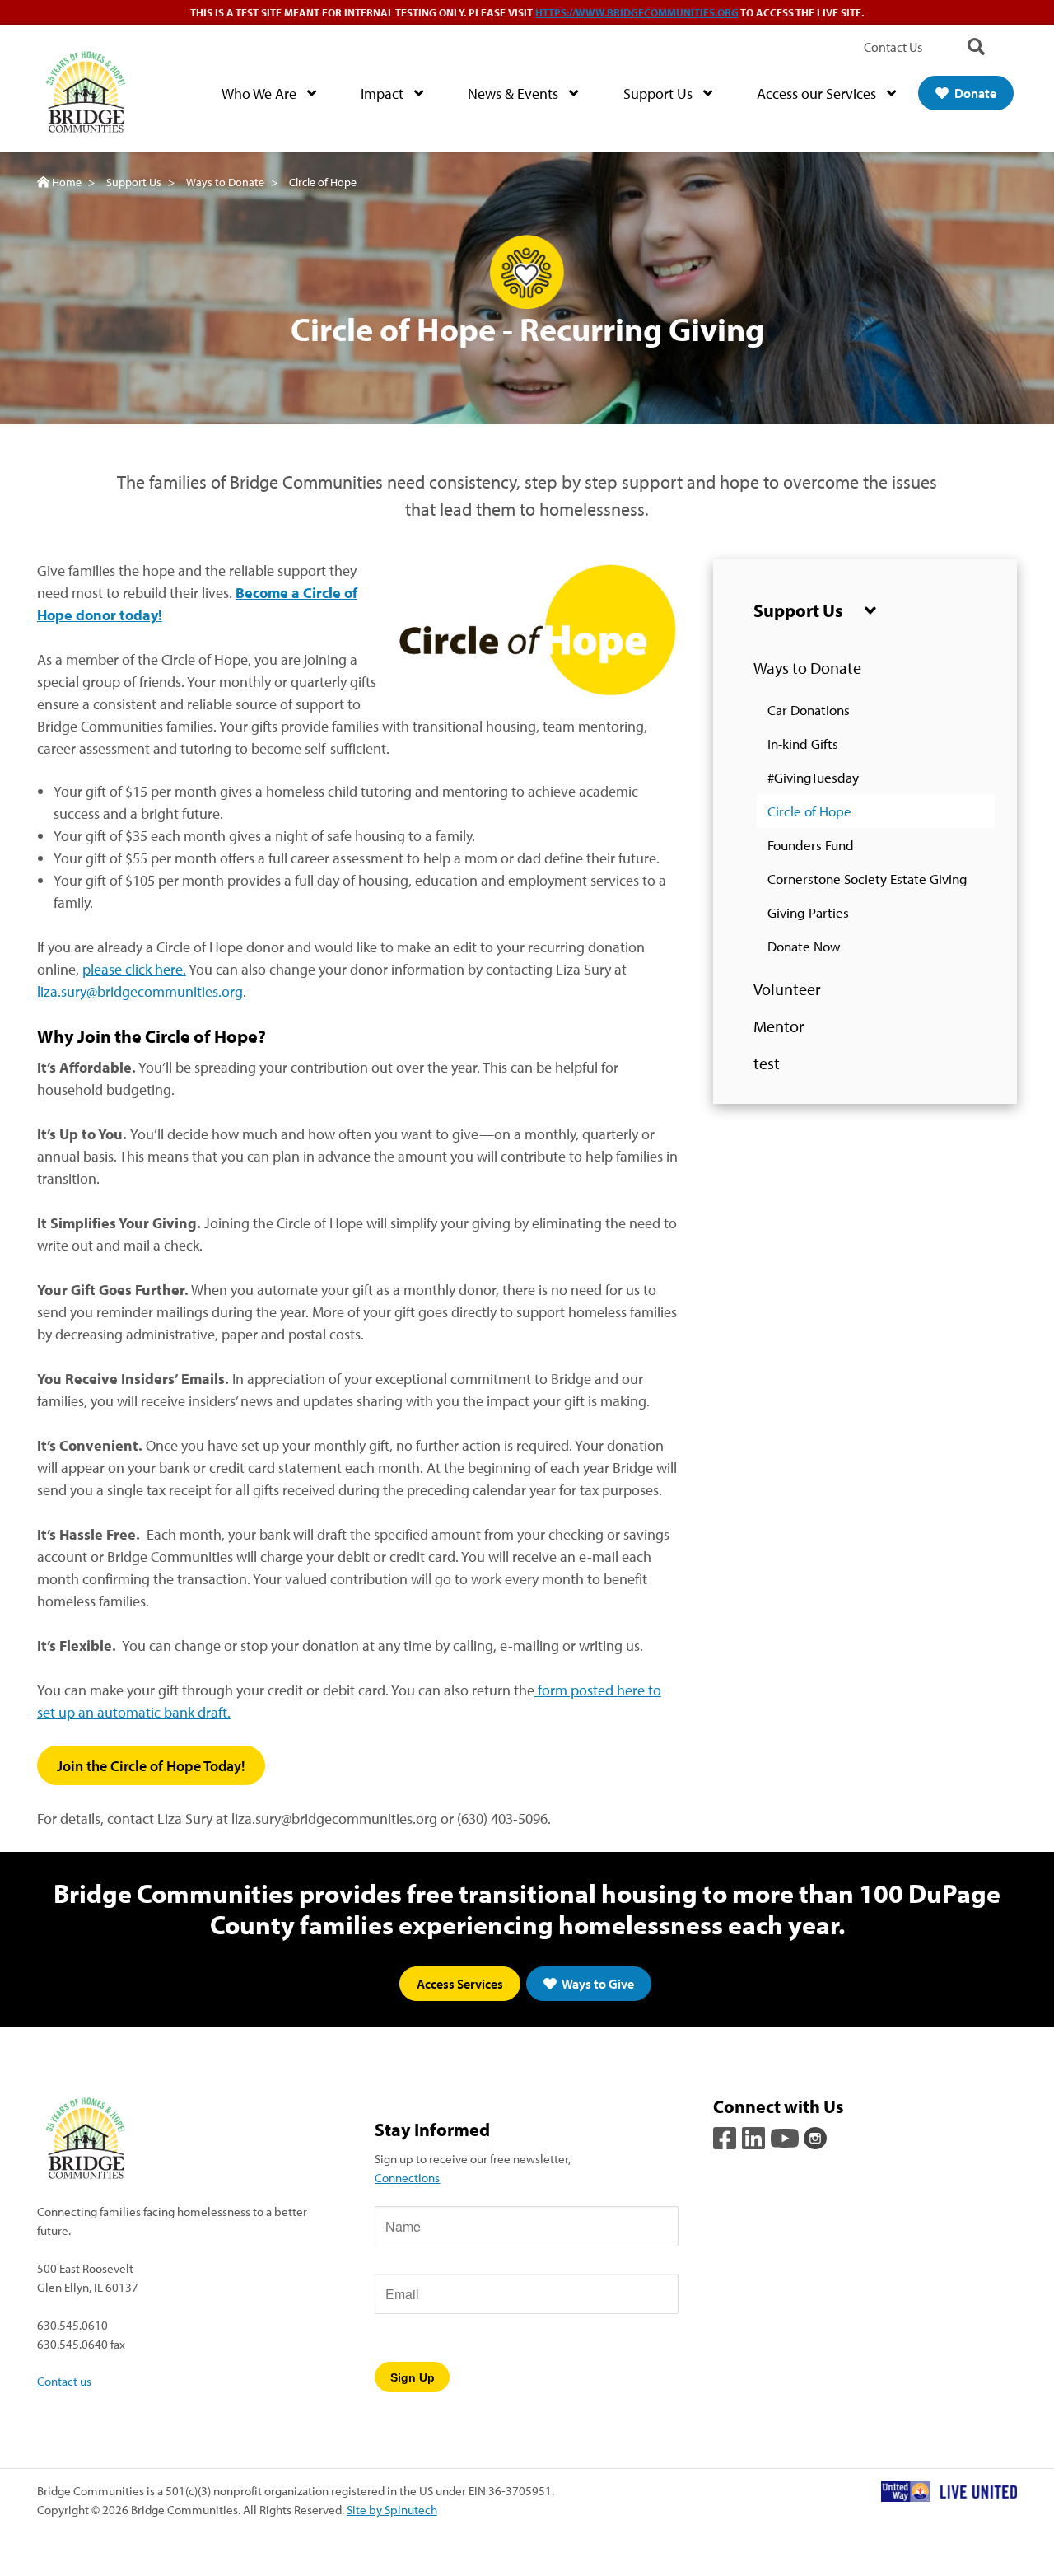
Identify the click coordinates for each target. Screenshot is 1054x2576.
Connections (407, 2177)
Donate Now (804, 946)
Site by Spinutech (392, 2509)
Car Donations (809, 710)
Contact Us (893, 47)
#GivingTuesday (813, 777)
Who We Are (261, 94)
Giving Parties (808, 912)
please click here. (134, 969)
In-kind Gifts (803, 743)
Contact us (64, 2381)
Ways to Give (597, 1984)
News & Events (515, 94)
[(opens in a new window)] (726, 2136)
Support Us (660, 94)
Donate (974, 93)
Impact (384, 94)
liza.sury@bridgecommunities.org (140, 991)
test (767, 1063)
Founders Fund (811, 845)
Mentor (779, 1026)
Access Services (460, 1984)
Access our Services (818, 94)
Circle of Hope (809, 811)
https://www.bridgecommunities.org (637, 12)
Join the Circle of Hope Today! (151, 1765)
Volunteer (787, 989)
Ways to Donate (807, 668)
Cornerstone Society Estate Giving (867, 879)
